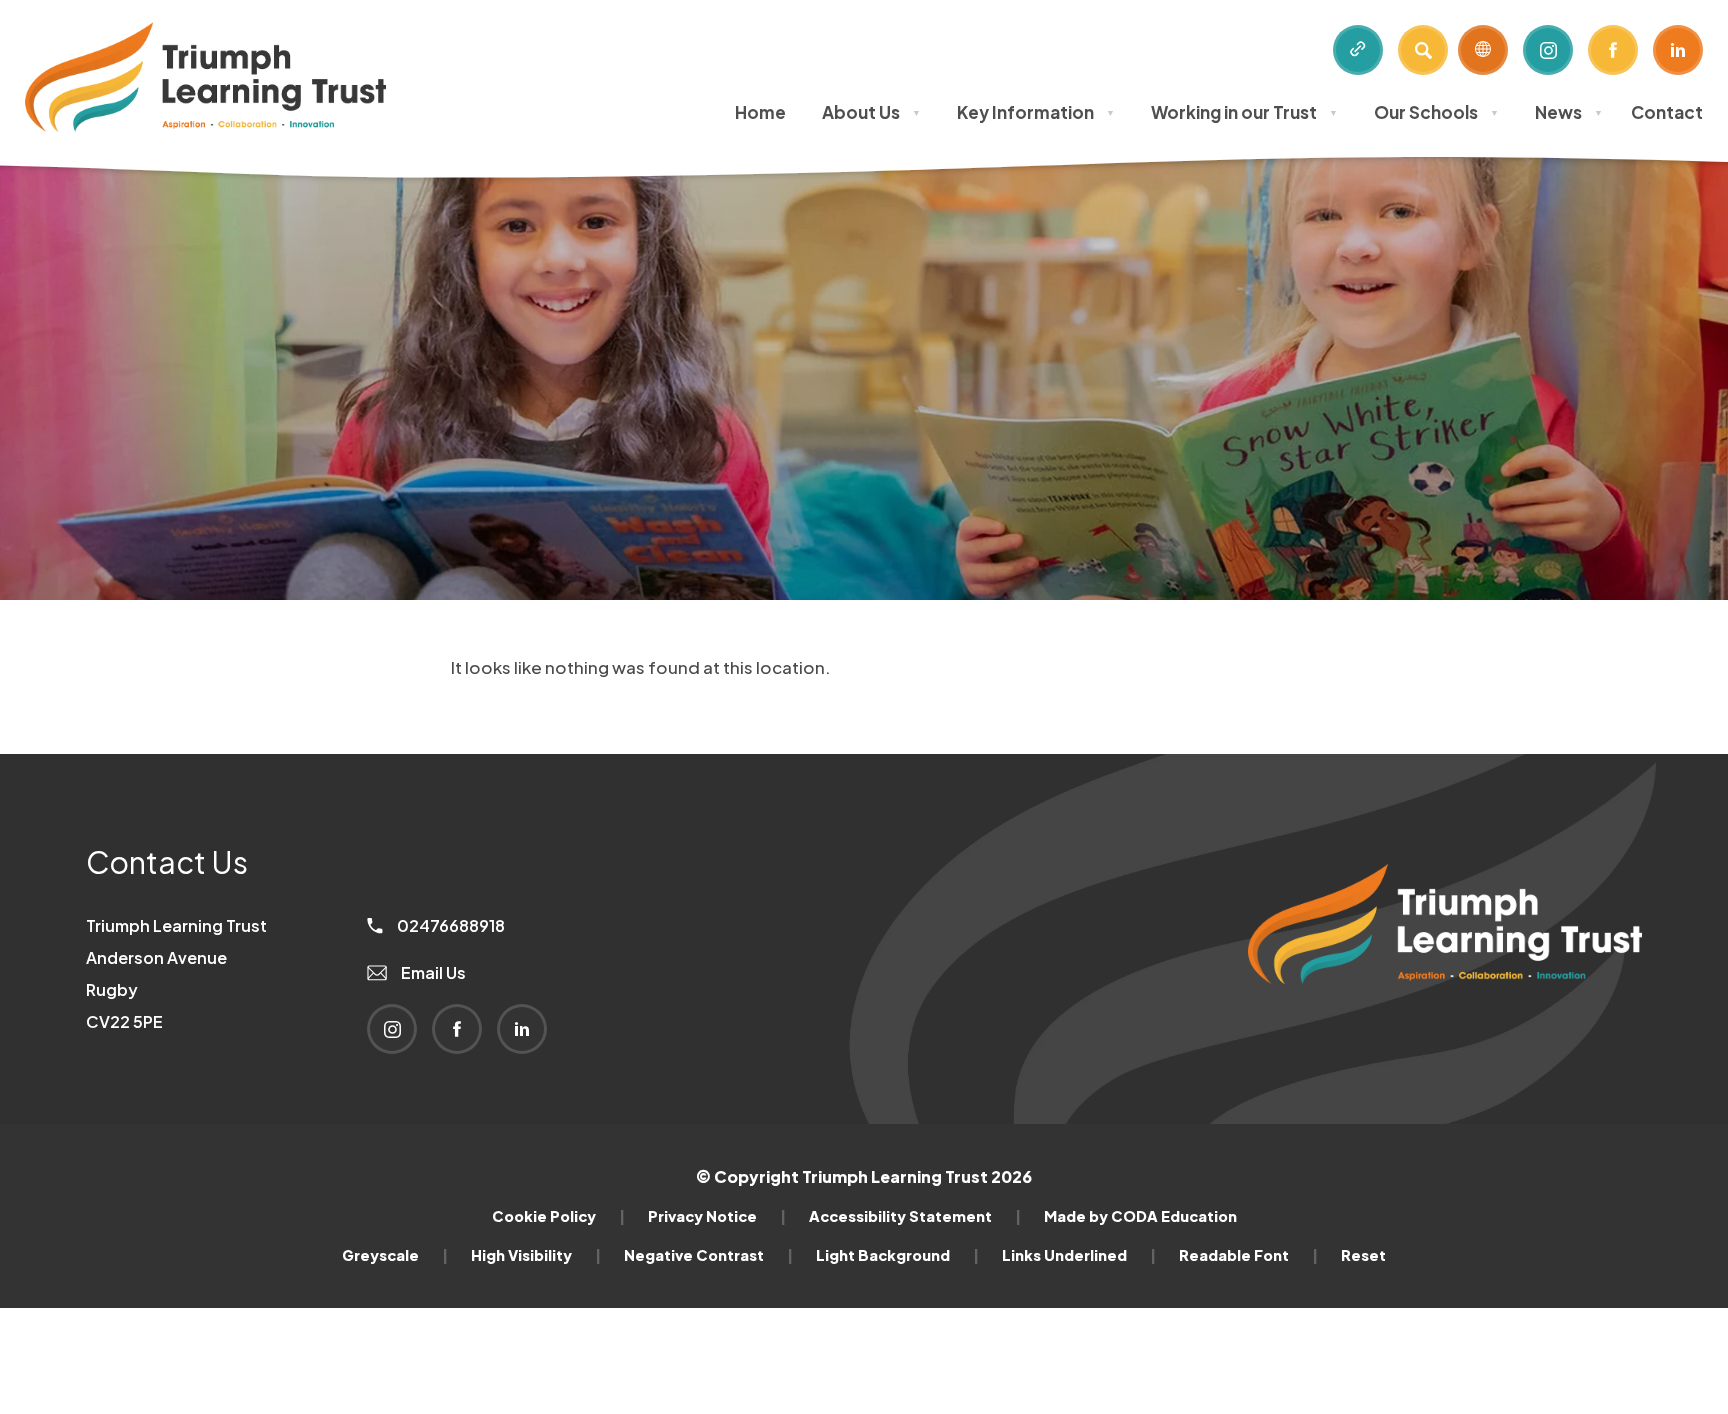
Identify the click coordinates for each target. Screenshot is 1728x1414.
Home (760, 112)
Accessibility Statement (915, 1216)
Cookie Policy (558, 1216)
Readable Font (1248, 1255)
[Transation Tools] (1483, 50)
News (1569, 112)
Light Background (897, 1255)
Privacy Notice (717, 1216)
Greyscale (395, 1255)
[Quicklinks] (1358, 50)
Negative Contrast (708, 1255)
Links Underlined (1079, 1255)
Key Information (1036, 112)
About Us (871, 112)
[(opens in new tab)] (1445, 1017)
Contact (1667, 112)
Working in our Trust (1244, 112)
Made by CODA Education (1140, 1216)
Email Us (432, 972)
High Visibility (536, 1255)
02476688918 (449, 925)
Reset (1363, 1255)
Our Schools (1436, 112)
